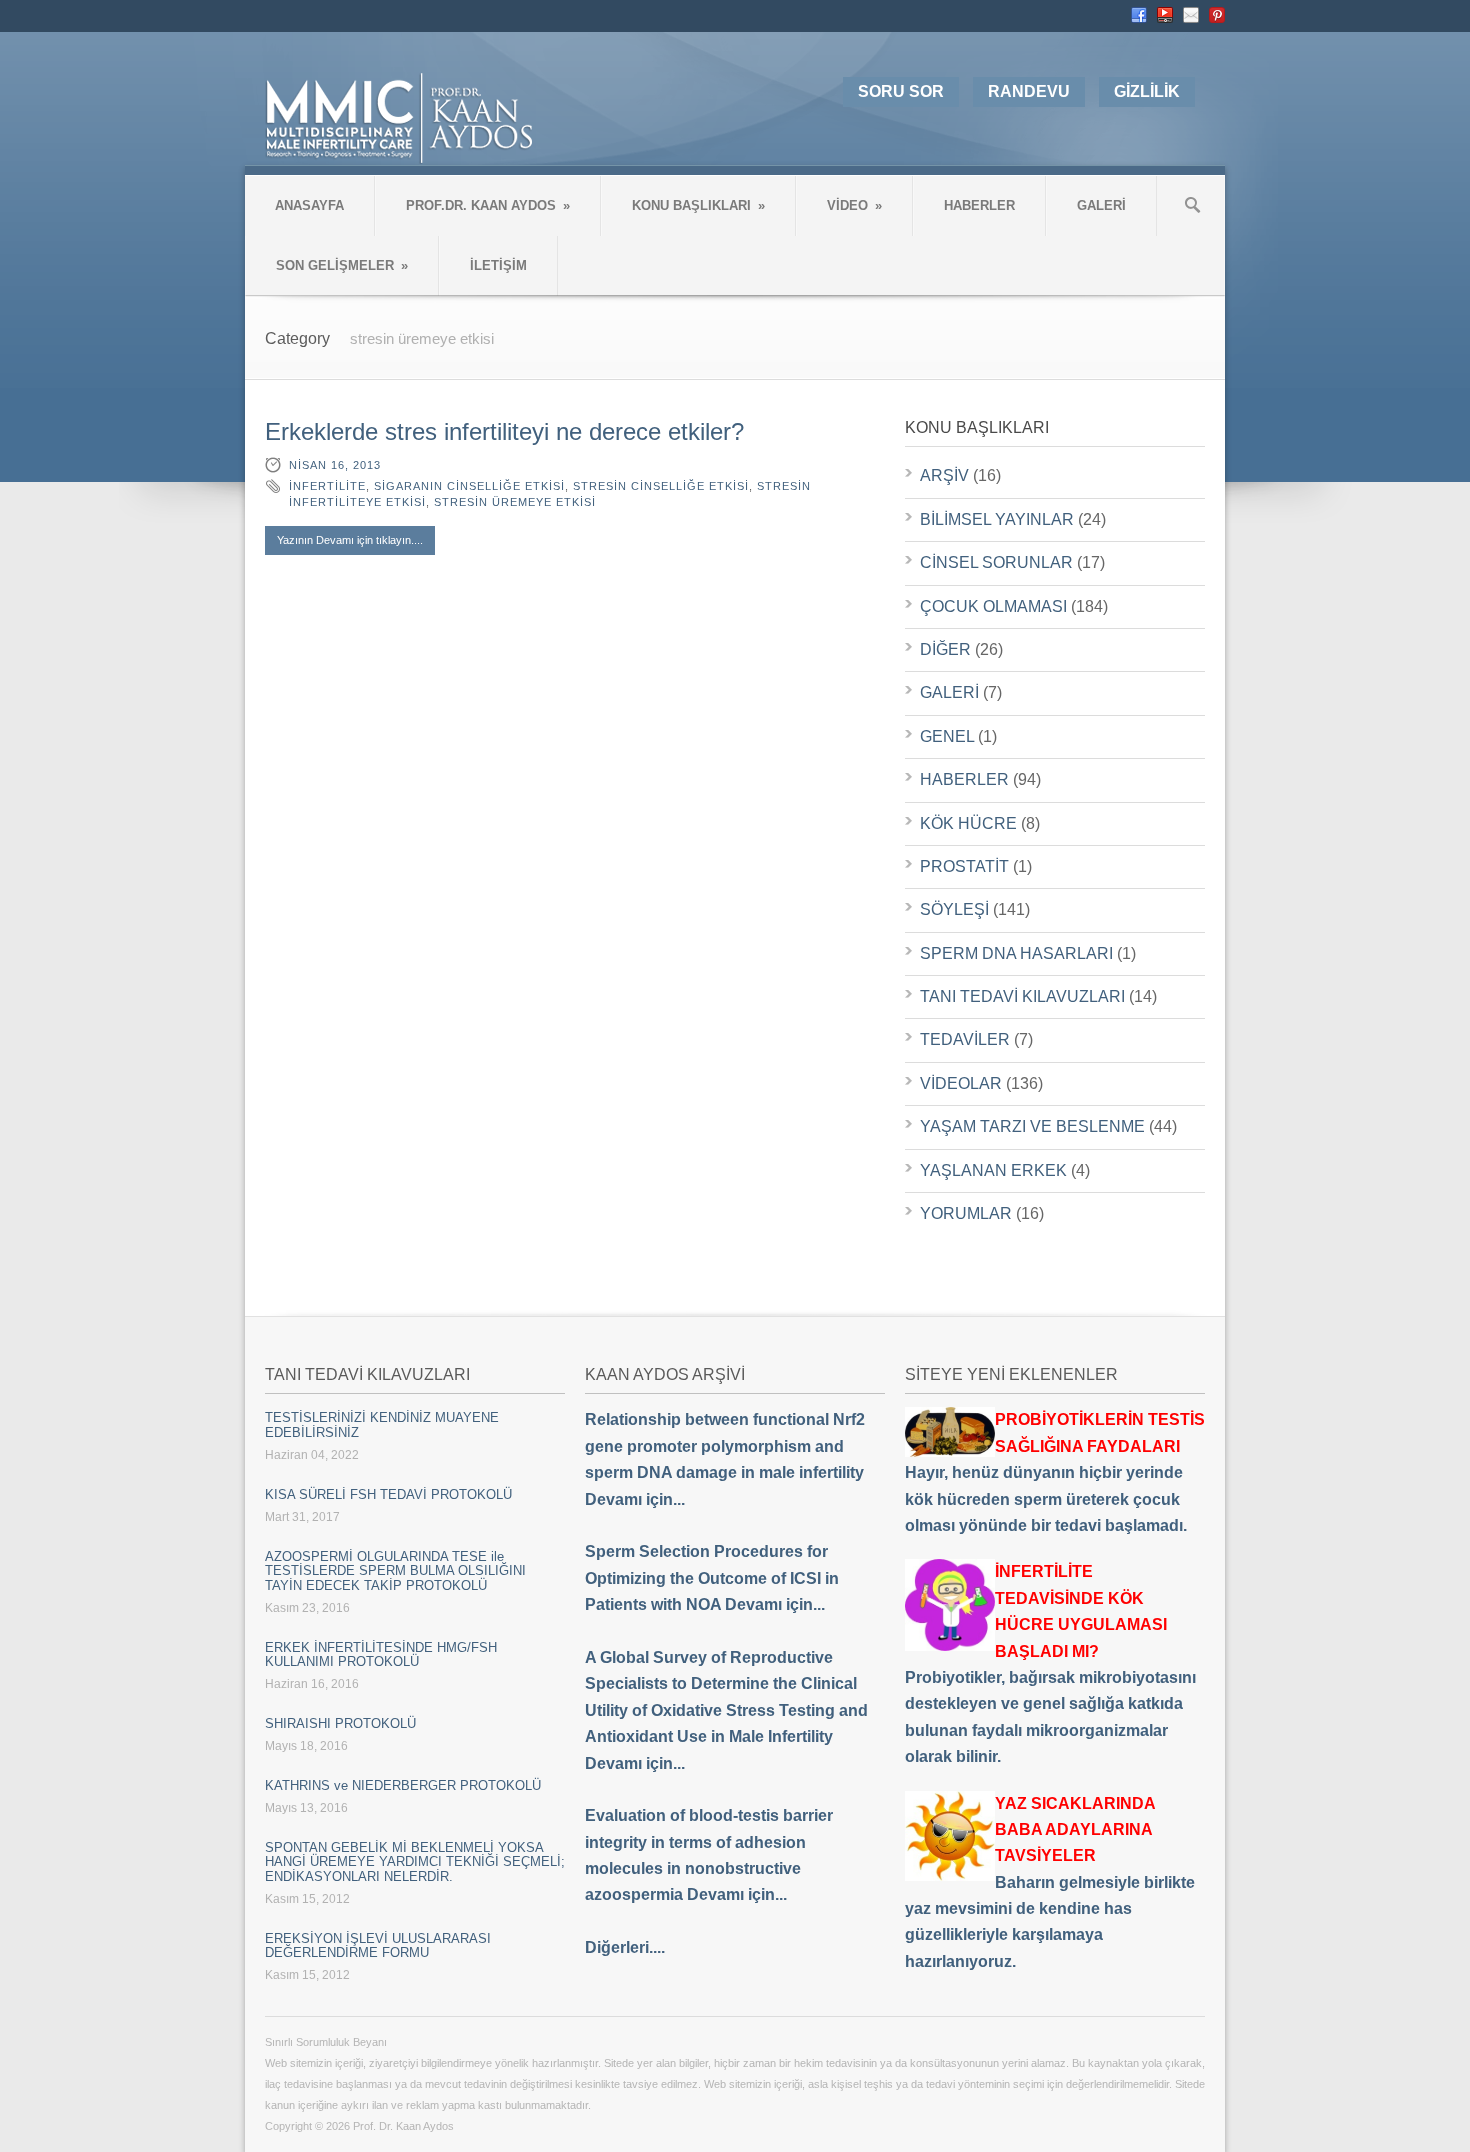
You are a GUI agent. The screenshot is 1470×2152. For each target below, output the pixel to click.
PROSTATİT (964, 866)
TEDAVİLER (965, 1039)
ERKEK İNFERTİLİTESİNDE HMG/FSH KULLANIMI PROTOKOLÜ (381, 1654)
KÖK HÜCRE (968, 823)
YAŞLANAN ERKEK (993, 1170)
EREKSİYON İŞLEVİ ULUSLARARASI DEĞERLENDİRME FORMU (378, 1945)
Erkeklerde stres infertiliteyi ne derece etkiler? (504, 431)
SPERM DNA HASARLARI (1016, 953)
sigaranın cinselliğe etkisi (469, 486)
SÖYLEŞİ (954, 909)
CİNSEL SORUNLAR (996, 562)
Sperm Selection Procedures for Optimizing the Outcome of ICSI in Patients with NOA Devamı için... (712, 1578)
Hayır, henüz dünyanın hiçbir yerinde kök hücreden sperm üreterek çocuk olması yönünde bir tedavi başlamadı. (1055, 1472)
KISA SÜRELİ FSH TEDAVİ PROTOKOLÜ (388, 1494)
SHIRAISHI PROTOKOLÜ (340, 1723)
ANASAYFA (309, 205)
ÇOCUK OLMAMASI (993, 606)
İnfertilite (327, 486)
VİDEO (854, 205)
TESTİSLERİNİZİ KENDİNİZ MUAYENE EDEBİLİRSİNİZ (382, 1424)
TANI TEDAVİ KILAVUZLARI (1022, 996)
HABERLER (979, 205)
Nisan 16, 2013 (335, 465)
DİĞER (945, 649)
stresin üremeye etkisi (515, 502)
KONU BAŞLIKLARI (698, 205)
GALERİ (1101, 205)
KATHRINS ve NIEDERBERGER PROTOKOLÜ (403, 1785)
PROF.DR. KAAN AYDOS (488, 205)
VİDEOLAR (961, 1083)
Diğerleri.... (625, 1947)
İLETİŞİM (498, 265)
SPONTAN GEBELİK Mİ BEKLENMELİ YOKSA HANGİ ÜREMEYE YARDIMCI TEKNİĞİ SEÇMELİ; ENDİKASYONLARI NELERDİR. (415, 1862)
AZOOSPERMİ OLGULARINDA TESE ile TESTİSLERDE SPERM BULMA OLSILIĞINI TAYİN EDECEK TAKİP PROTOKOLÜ (395, 1571)
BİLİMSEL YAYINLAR (997, 519)
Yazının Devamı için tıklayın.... (350, 540)
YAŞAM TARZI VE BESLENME (1032, 1126)
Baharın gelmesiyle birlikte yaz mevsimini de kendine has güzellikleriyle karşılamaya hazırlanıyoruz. (1050, 1882)
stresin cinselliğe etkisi (661, 486)
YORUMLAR (966, 1213)
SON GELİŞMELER (342, 265)
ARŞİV (944, 475)
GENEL (947, 736)
